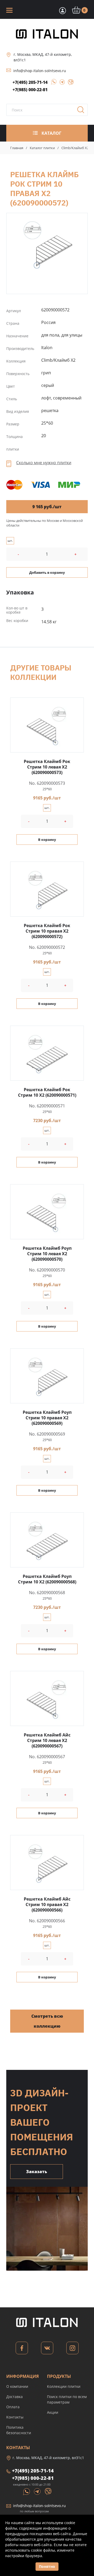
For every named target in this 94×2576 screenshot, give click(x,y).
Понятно (47, 2566)
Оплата (13, 2407)
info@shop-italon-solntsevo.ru (40, 71)
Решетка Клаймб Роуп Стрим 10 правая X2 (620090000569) (47, 1418)
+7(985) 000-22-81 (30, 90)
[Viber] (68, 83)
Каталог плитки (42, 148)
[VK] (47, 2349)
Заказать (37, 2172)
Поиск (83, 111)
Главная (17, 148)
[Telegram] (61, 83)
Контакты (15, 2417)
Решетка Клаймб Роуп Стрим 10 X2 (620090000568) (47, 1579)
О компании (17, 2386)
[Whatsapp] (27, 2491)
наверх (83, 2511)
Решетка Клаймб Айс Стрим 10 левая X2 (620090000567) (47, 1740)
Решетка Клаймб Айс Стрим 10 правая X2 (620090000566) (47, 1904)
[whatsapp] (52, 83)
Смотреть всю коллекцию (47, 2021)
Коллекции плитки (64, 2386)
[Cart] (62, 10)
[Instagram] (72, 2349)
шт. (10, 541)
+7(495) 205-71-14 (30, 82)
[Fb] (22, 2349)
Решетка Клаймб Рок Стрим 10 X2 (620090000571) (47, 1092)
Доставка (14, 2397)
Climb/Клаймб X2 (75, 148)
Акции (53, 2412)
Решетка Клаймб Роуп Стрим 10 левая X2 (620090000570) (47, 1254)
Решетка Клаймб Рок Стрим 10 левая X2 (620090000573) (47, 767)
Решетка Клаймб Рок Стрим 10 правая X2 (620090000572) (47, 244)
